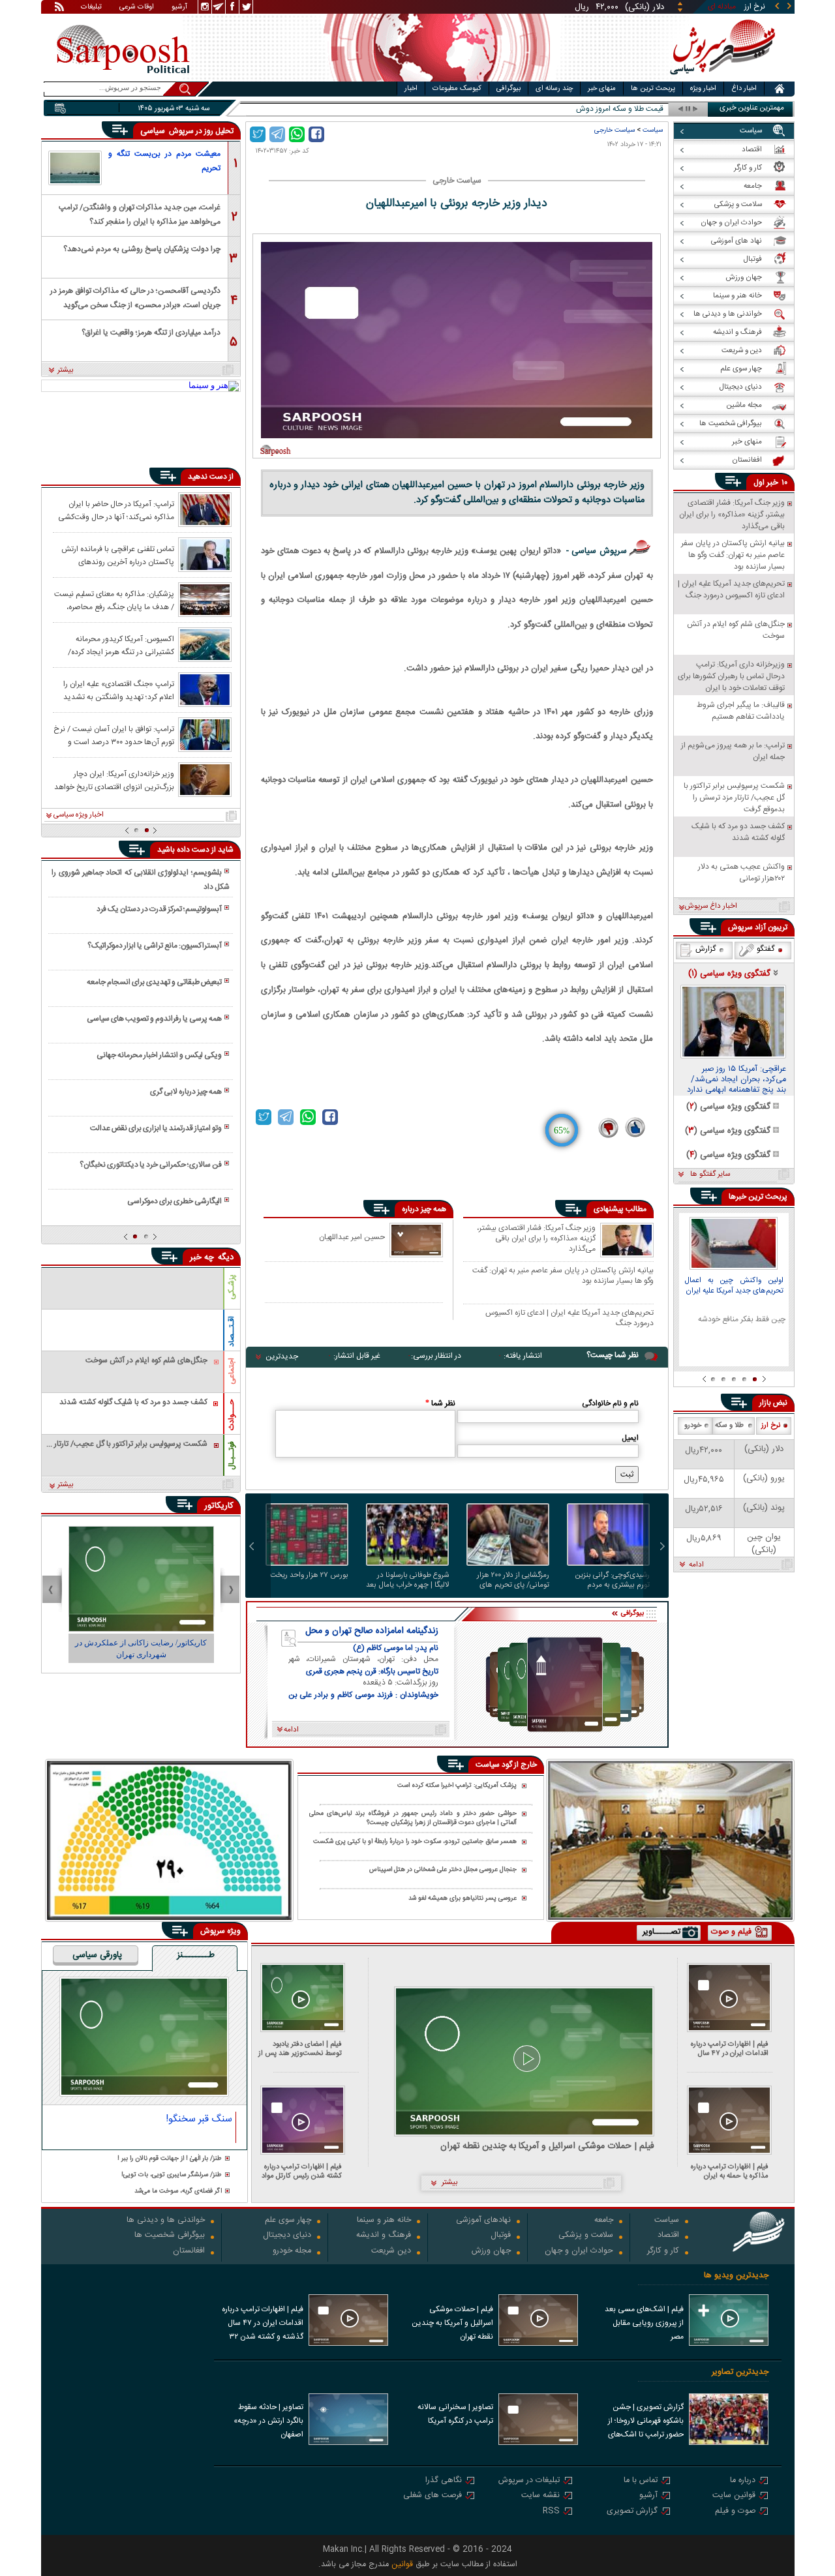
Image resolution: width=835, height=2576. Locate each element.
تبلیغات (91, 8)
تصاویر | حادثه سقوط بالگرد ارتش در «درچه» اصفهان (268, 2421)
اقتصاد (668, 2236)
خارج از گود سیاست (506, 1765)
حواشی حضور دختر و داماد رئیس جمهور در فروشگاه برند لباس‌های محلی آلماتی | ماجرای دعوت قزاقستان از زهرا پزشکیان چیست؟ (413, 1819)
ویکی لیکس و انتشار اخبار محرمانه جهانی (159, 1055)
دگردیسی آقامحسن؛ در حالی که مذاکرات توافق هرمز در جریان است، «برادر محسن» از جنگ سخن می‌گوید (135, 297)
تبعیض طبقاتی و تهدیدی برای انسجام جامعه (154, 982)
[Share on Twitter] (258, 134)
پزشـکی (232, 1287)
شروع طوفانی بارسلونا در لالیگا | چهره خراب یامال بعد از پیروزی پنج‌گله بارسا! (407, 1580)
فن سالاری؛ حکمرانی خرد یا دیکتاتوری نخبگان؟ (151, 1165)
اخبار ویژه (703, 89)
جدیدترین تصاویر (740, 2372)
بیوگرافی (509, 89)
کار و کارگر (663, 2252)
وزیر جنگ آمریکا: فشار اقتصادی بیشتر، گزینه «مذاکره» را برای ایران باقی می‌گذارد (536, 1238)
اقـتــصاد (232, 1331)
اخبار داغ (744, 89)
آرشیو (179, 8)
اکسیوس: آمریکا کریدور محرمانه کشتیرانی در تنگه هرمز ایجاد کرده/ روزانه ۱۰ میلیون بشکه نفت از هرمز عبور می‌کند (114, 645)
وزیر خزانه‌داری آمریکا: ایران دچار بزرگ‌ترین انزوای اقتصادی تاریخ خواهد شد (114, 780)
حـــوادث (232, 1415)
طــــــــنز (196, 1956)
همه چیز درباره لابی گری (186, 1092)
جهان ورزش (491, 2252)
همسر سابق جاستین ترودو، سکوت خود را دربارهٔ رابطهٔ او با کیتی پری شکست (415, 1842)
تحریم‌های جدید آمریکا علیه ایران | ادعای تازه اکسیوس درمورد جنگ (569, 1318)
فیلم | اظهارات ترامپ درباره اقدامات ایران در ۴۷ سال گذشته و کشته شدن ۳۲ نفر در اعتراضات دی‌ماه (727, 2049)
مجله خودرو (292, 2252)
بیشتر (66, 370)
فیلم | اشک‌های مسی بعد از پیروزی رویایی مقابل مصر (644, 2323)
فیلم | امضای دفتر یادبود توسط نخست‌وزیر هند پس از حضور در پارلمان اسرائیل (300, 2049)
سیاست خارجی (615, 130)
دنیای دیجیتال (287, 2236)
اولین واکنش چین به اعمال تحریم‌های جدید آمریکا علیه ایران (734, 1286)
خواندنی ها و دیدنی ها (166, 2221)
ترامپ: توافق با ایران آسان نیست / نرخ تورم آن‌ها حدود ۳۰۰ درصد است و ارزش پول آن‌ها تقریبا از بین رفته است (114, 735)
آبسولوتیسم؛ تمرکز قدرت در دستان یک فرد (159, 909)
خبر (772, 483)
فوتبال (501, 2236)
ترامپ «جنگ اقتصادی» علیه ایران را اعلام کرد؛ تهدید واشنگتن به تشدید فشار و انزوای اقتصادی (119, 690)
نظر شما (440, 1403)
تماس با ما (641, 2481)
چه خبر (202, 1257)
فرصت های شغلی (433, 2496)
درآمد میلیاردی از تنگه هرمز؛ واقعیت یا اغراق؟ (151, 333)
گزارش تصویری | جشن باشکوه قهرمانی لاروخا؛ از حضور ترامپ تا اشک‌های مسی (646, 2422)
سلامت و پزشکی (586, 2236)
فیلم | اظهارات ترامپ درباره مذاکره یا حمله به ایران (730, 2171)
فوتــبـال (232, 1456)
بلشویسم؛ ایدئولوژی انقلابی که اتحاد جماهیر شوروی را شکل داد (140, 880)
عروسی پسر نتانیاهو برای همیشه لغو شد (463, 1898)
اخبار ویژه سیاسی (79, 815)
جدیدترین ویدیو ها (736, 2276)
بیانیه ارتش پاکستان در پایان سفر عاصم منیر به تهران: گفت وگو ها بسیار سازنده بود (563, 1275)
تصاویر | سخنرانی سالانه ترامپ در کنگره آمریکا (455, 2414)
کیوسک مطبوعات (457, 89)
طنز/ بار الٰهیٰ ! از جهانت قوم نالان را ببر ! (170, 2159)
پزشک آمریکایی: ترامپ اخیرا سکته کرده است (457, 1786)
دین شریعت (391, 2252)
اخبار (411, 89)
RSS (551, 2512)
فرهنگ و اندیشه (384, 2236)
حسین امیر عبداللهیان (352, 1237)
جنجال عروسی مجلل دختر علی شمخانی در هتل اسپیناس (443, 1870)
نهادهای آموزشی (483, 2221)
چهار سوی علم (288, 2221)
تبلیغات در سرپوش (529, 2481)
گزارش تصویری (632, 2512)
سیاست (653, 130)
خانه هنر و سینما (384, 2221)
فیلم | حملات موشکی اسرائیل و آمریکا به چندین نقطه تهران (547, 2147)
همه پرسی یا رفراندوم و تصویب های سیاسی (154, 1019)
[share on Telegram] (277, 134)
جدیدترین (282, 1356)
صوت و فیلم (735, 2512)
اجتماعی (232, 1371)
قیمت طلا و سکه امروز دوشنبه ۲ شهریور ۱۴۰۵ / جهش (581, 109)
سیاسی (154, 131)
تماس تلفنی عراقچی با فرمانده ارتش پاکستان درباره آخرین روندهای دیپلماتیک (118, 555)
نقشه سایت (540, 2496)
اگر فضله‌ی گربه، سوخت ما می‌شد (178, 2192)
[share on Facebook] (316, 134)
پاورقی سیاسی (97, 1956)
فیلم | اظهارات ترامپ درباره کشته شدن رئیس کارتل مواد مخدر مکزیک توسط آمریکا (302, 2171)
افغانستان (189, 2252)
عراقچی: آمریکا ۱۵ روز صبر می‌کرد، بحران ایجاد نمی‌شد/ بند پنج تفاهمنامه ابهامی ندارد (736, 1080)
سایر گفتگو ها (710, 1175)
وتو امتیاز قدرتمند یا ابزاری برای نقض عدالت (156, 1128)
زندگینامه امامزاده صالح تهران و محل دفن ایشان (372, 1631)
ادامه (696, 1565)
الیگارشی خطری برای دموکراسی (175, 1201)
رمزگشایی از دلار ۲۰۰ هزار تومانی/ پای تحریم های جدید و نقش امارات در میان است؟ (513, 1580)
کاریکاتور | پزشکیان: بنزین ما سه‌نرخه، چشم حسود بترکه (141, 1649)
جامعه (604, 2221)
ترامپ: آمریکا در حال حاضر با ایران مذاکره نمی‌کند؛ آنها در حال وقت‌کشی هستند (116, 510)
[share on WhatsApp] (297, 134)
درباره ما (743, 2481)
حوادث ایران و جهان (579, 2252)
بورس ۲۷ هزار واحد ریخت (309, 1576)
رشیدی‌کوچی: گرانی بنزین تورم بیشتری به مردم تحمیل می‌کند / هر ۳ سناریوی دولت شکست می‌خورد (613, 1580)
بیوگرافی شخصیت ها (170, 2236)
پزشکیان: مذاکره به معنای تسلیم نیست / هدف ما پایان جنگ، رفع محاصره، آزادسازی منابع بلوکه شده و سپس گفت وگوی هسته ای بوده (114, 600)
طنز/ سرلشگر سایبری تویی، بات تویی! (172, 2175)
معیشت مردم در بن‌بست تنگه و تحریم (164, 161)
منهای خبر (602, 89)
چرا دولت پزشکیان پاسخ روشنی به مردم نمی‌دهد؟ (142, 249)
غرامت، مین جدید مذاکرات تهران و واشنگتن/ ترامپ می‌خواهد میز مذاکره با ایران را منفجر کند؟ (140, 214)
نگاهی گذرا (444, 2481)
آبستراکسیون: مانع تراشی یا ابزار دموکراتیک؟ (155, 946)
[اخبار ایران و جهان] (721, 79)
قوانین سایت (734, 2496)
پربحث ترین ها (653, 89)
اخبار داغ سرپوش (711, 906)
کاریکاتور (219, 1506)
